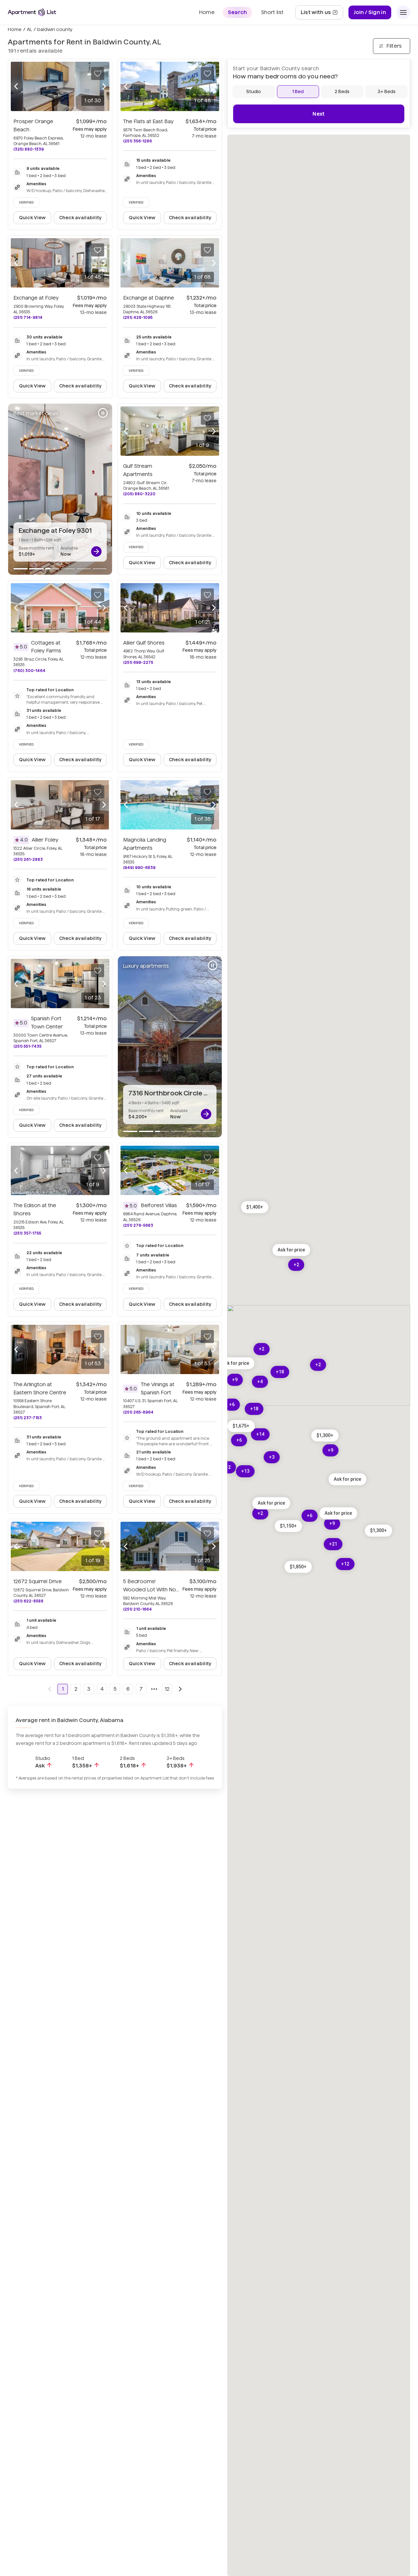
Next (319, 114)
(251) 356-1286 (137, 141)
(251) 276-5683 (138, 1225)
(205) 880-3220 (139, 494)
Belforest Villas (159, 1205)
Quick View (32, 218)
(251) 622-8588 (28, 1601)
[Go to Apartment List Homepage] (32, 12)
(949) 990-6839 (139, 868)
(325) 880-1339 (29, 149)
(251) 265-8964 (138, 1412)
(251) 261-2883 (28, 859)
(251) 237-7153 (28, 1418)
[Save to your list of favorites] (98, 74)
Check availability (80, 218)
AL (29, 29)
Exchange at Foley (36, 298)
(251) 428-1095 (138, 317)
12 (167, 1689)
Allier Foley (45, 840)
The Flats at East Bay (148, 121)
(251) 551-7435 (27, 1046)
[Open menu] (403, 12)
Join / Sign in (370, 12)
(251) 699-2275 (138, 662)
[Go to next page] (180, 1689)
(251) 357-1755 (27, 1233)
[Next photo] (104, 87)
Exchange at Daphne (149, 298)
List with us (322, 14)
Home (15, 29)
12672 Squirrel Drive (38, 1581)
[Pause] (103, 413)
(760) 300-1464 (29, 671)
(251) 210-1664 (137, 1609)
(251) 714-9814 (28, 317)
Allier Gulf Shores (144, 643)
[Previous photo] (16, 87)
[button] (288, 1526)
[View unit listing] (96, 551)
